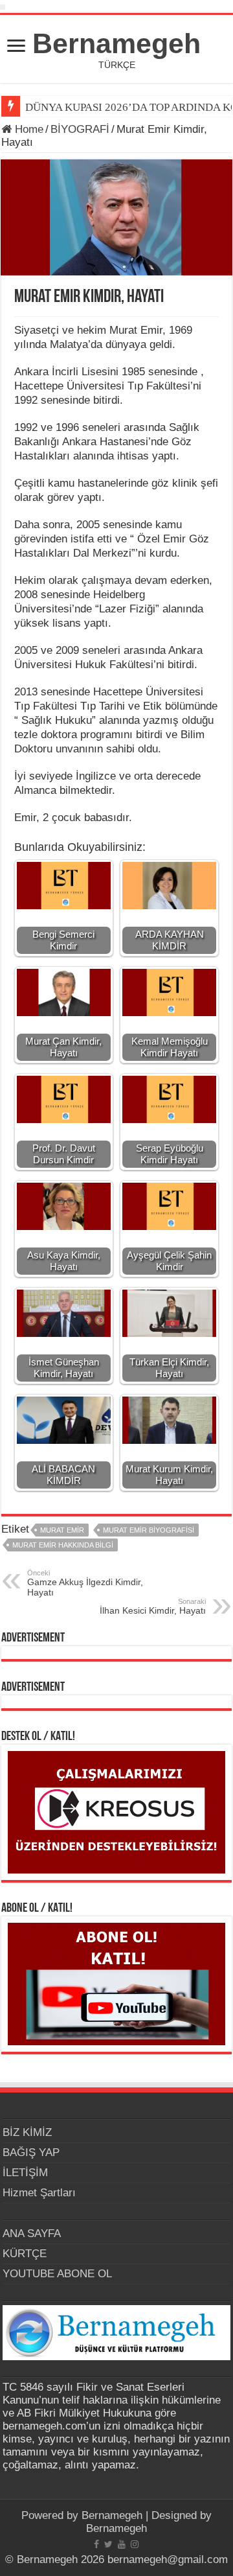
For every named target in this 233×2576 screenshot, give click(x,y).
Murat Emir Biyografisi (149, 1530)
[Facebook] (96, 2544)
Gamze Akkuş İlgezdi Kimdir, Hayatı (85, 1583)
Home (28, 129)
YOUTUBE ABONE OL (57, 2274)
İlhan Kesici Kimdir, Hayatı (153, 1607)
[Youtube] (122, 2544)
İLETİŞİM (25, 2173)
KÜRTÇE (25, 2254)
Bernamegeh (116, 43)
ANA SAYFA (32, 2234)
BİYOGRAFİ (80, 129)
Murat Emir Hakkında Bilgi (63, 1545)
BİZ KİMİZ (27, 2132)
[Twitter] (108, 2544)
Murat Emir (62, 1530)
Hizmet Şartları (39, 2193)
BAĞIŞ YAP (31, 2152)
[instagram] (135, 2544)
